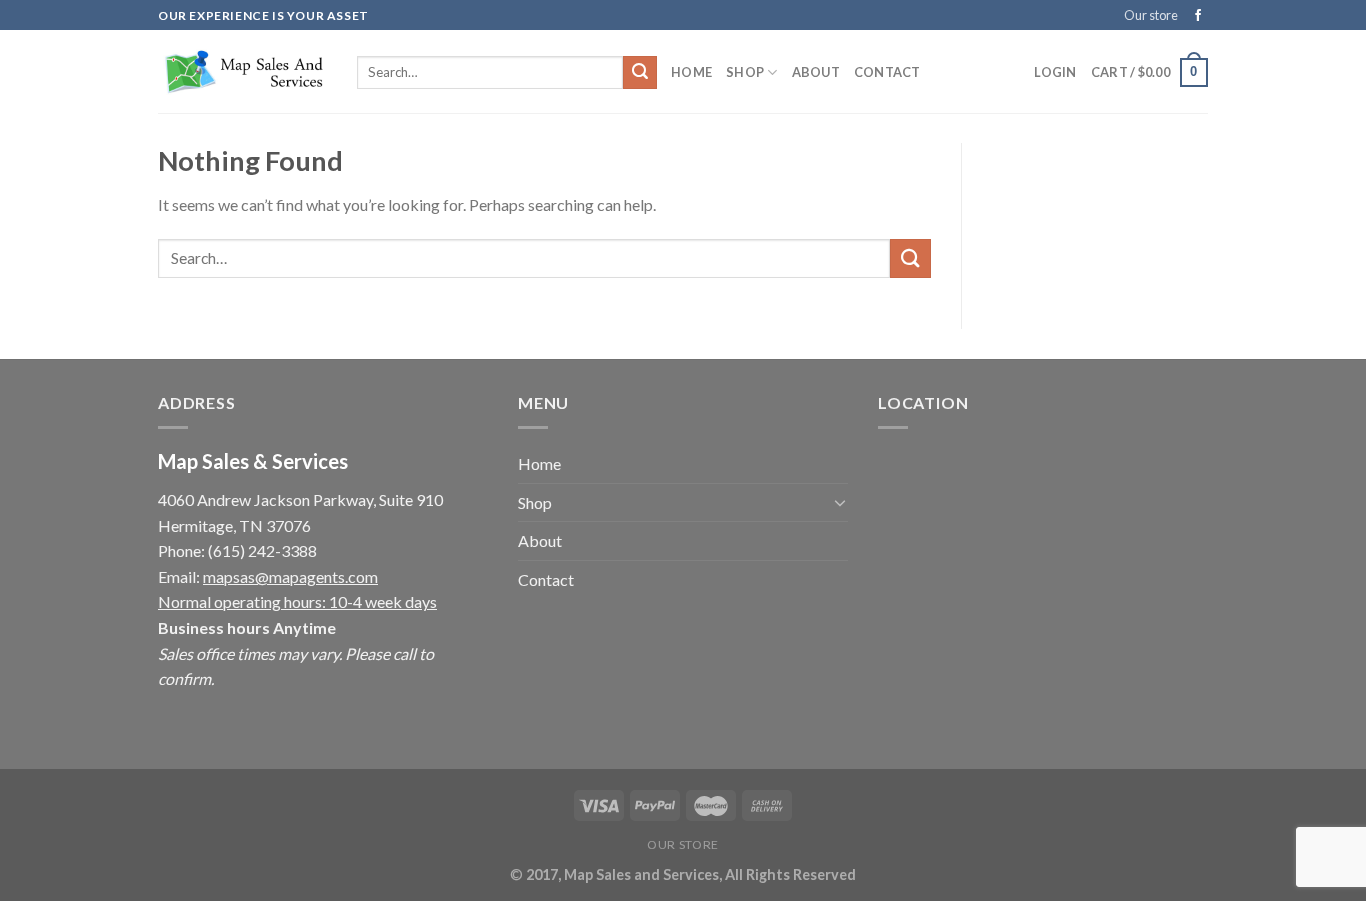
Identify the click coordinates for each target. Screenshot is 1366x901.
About (816, 72)
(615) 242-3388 (262, 550)
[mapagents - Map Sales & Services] (242, 72)
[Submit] (640, 73)
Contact (887, 72)
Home (691, 72)
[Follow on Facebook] (1198, 16)
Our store (1151, 15)
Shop (745, 72)
